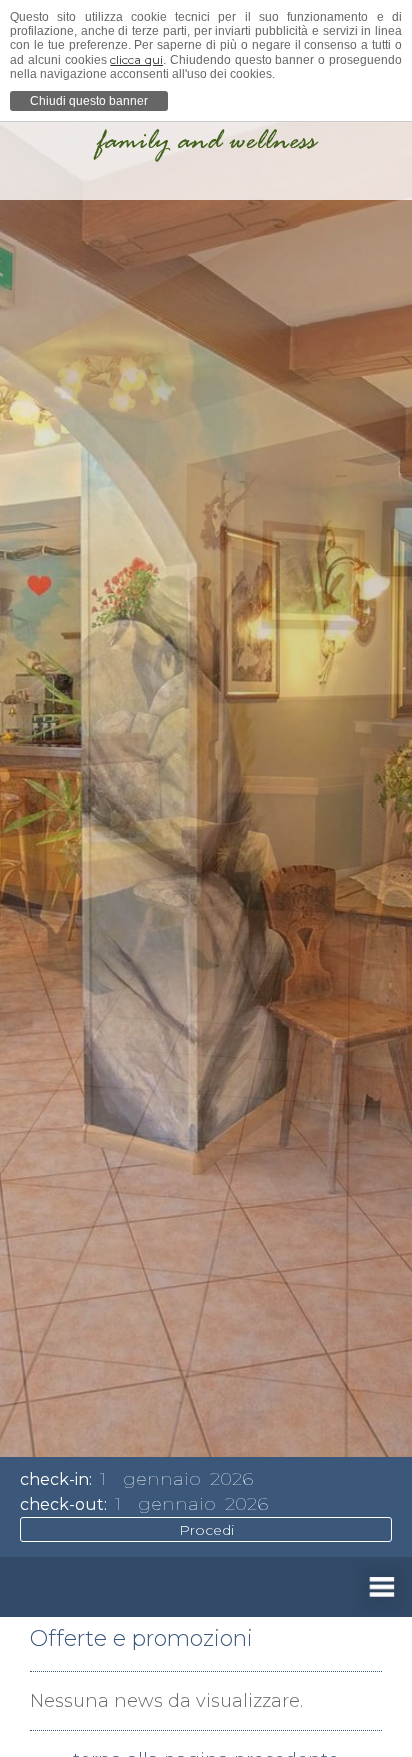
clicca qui (136, 59)
